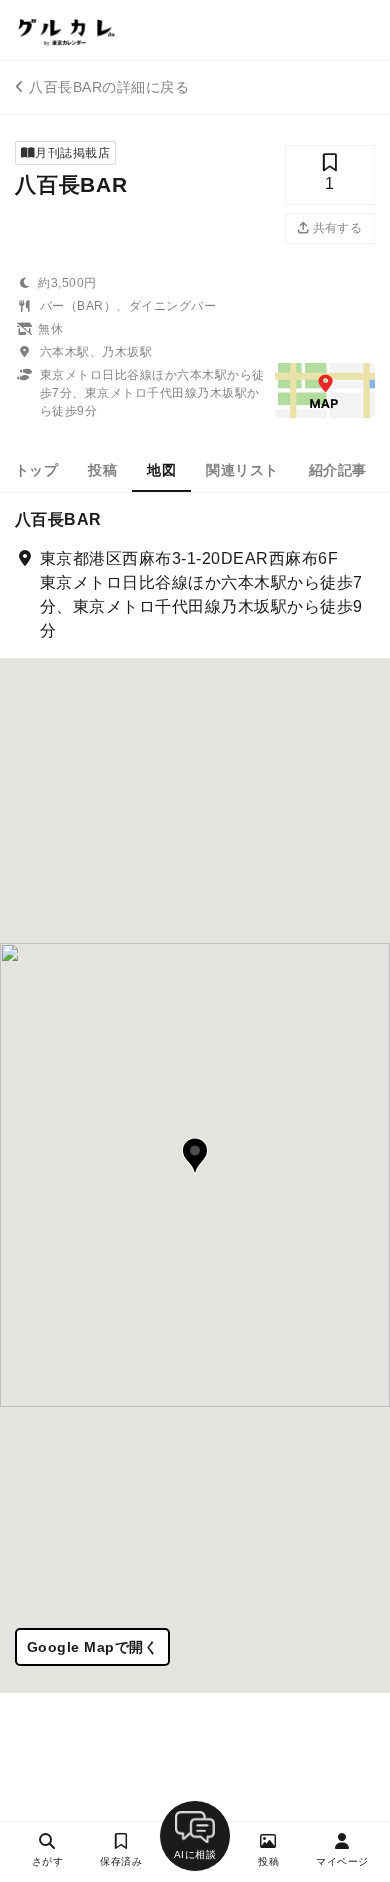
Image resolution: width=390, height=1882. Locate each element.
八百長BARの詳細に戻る (109, 87)
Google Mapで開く (92, 1647)
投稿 (102, 470)
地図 (161, 470)
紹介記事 (338, 470)
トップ (36, 470)
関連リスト (242, 470)
